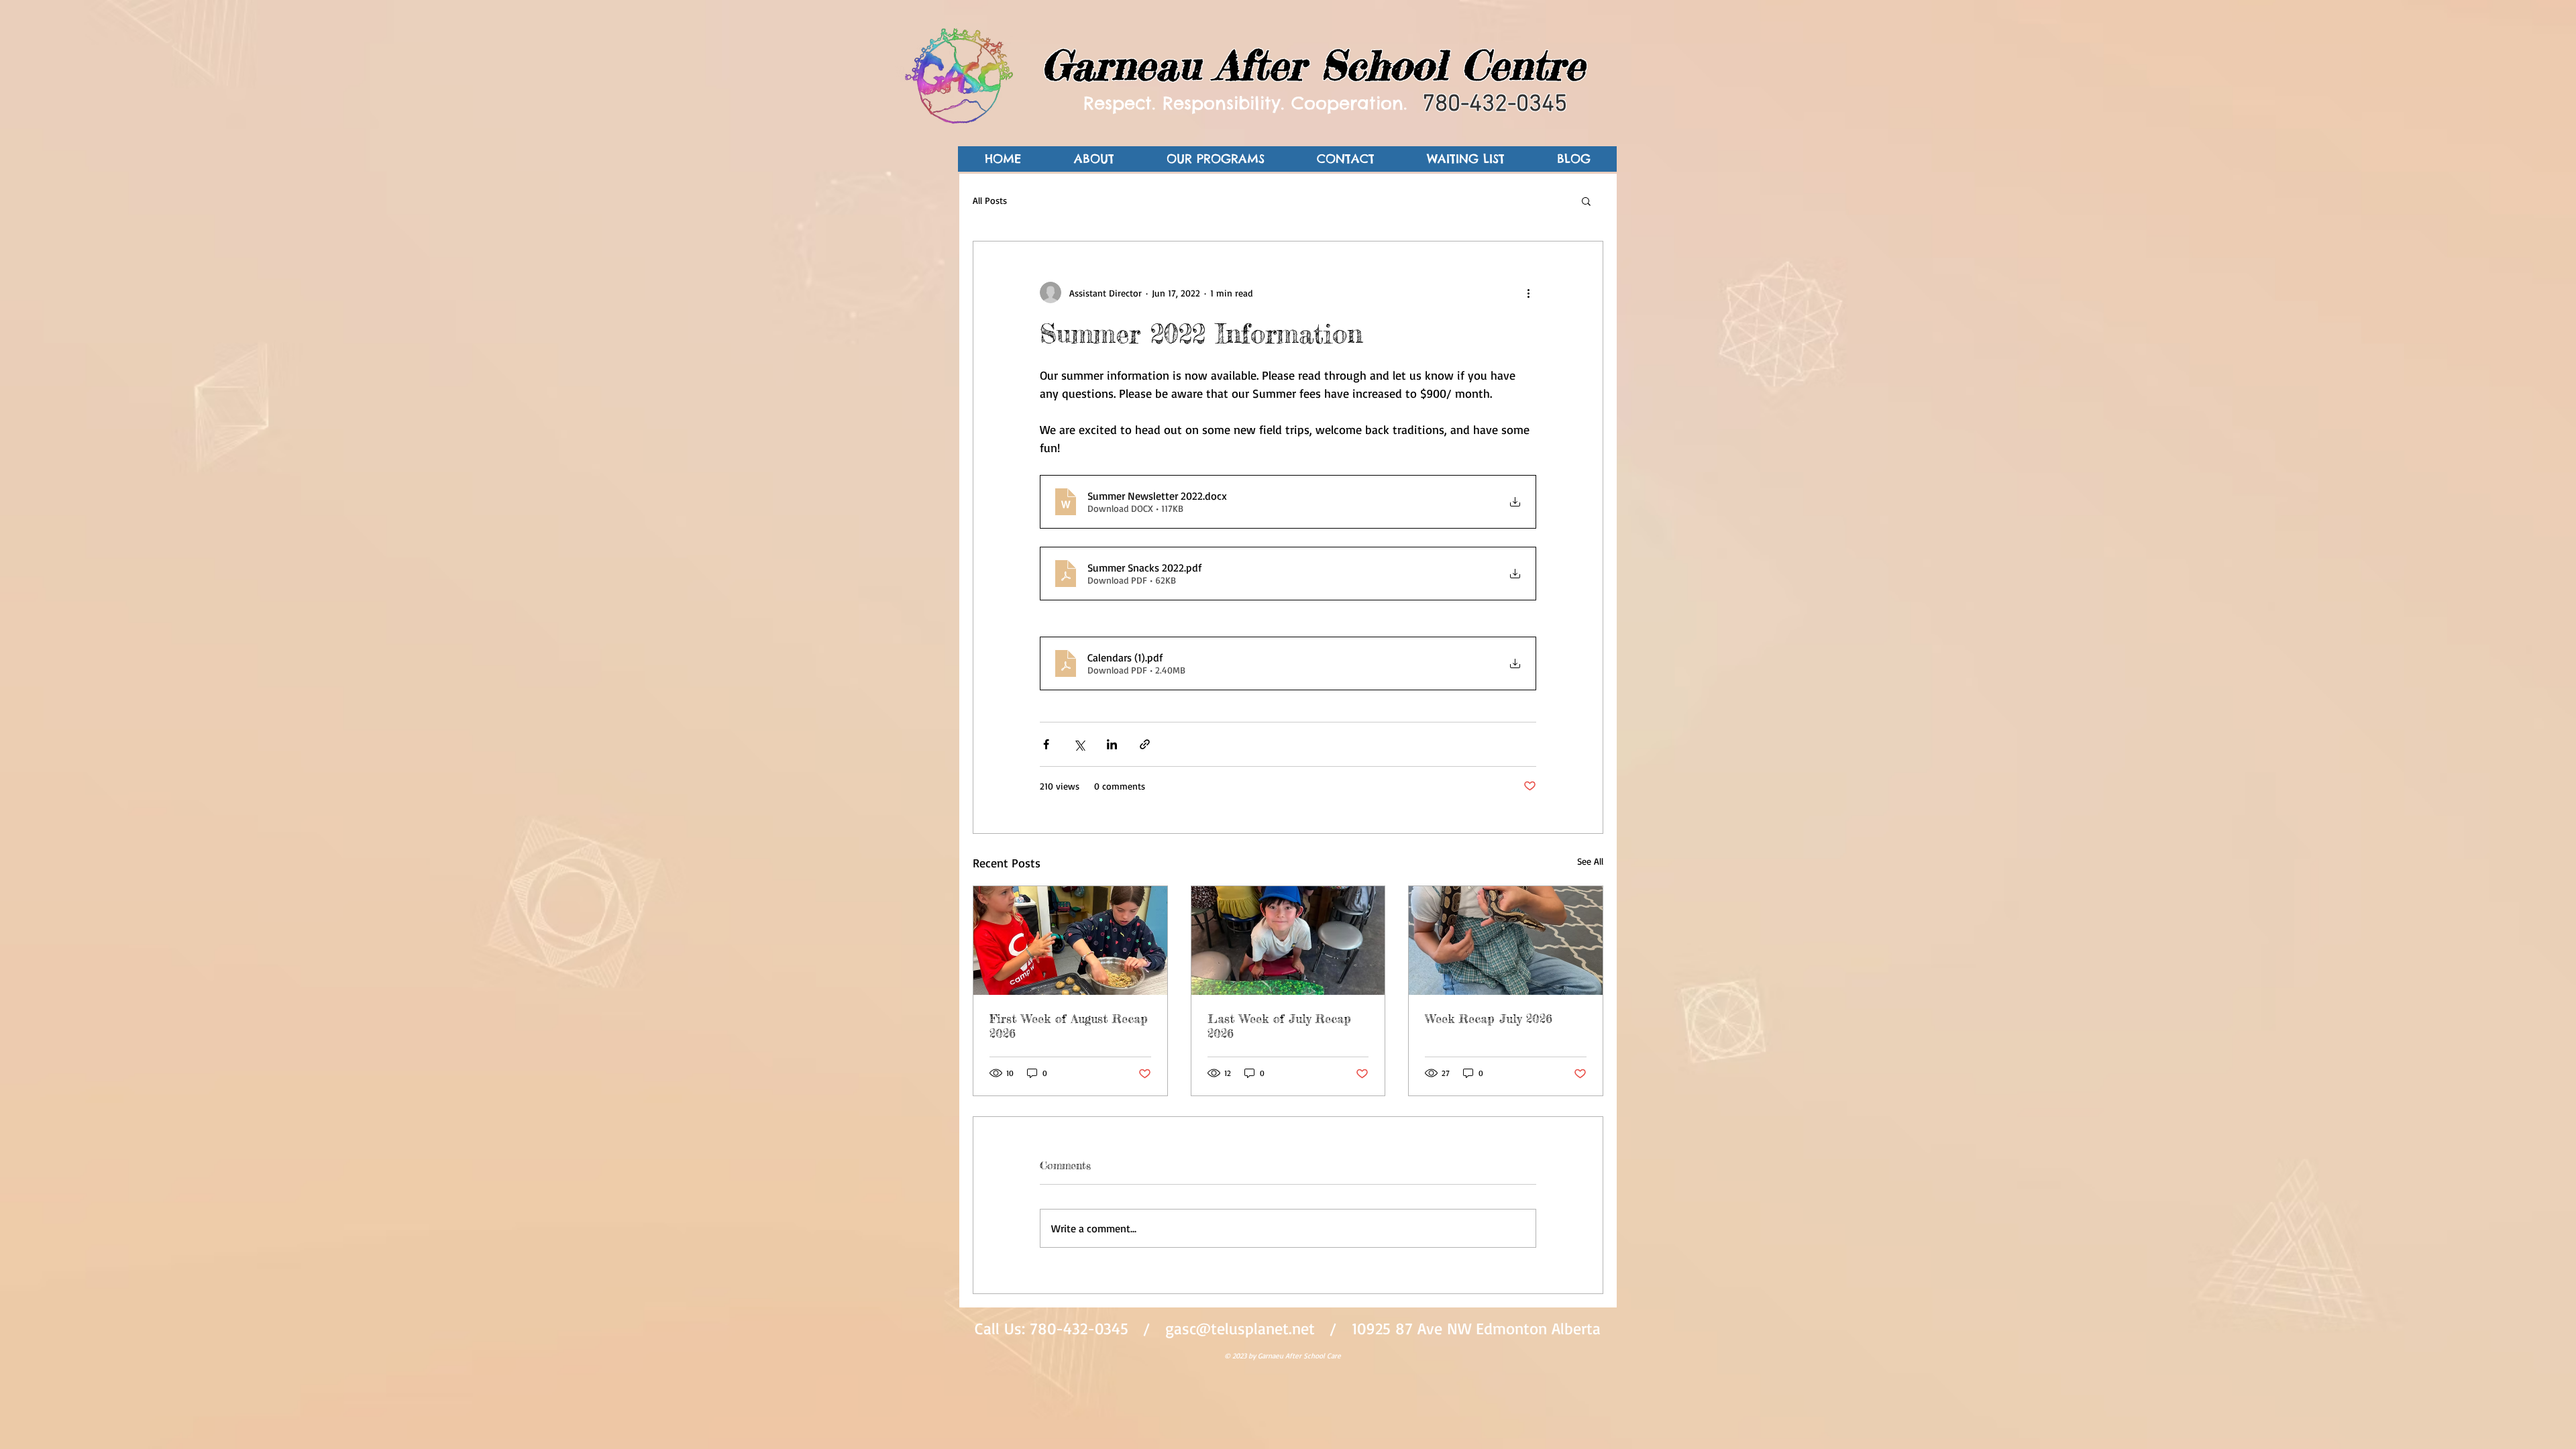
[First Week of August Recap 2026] (1070, 941)
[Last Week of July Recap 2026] (1288, 941)
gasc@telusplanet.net (1240, 1328)
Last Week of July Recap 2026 (1279, 1026)
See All (1590, 861)
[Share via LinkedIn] (1112, 744)
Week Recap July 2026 (1489, 1018)
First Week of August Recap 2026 (1069, 1026)
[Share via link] (1145, 744)
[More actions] (1528, 292)
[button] (1586, 201)
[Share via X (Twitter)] (1079, 744)
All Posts (990, 200)
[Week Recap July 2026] (1506, 941)
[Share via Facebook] (1046, 744)
